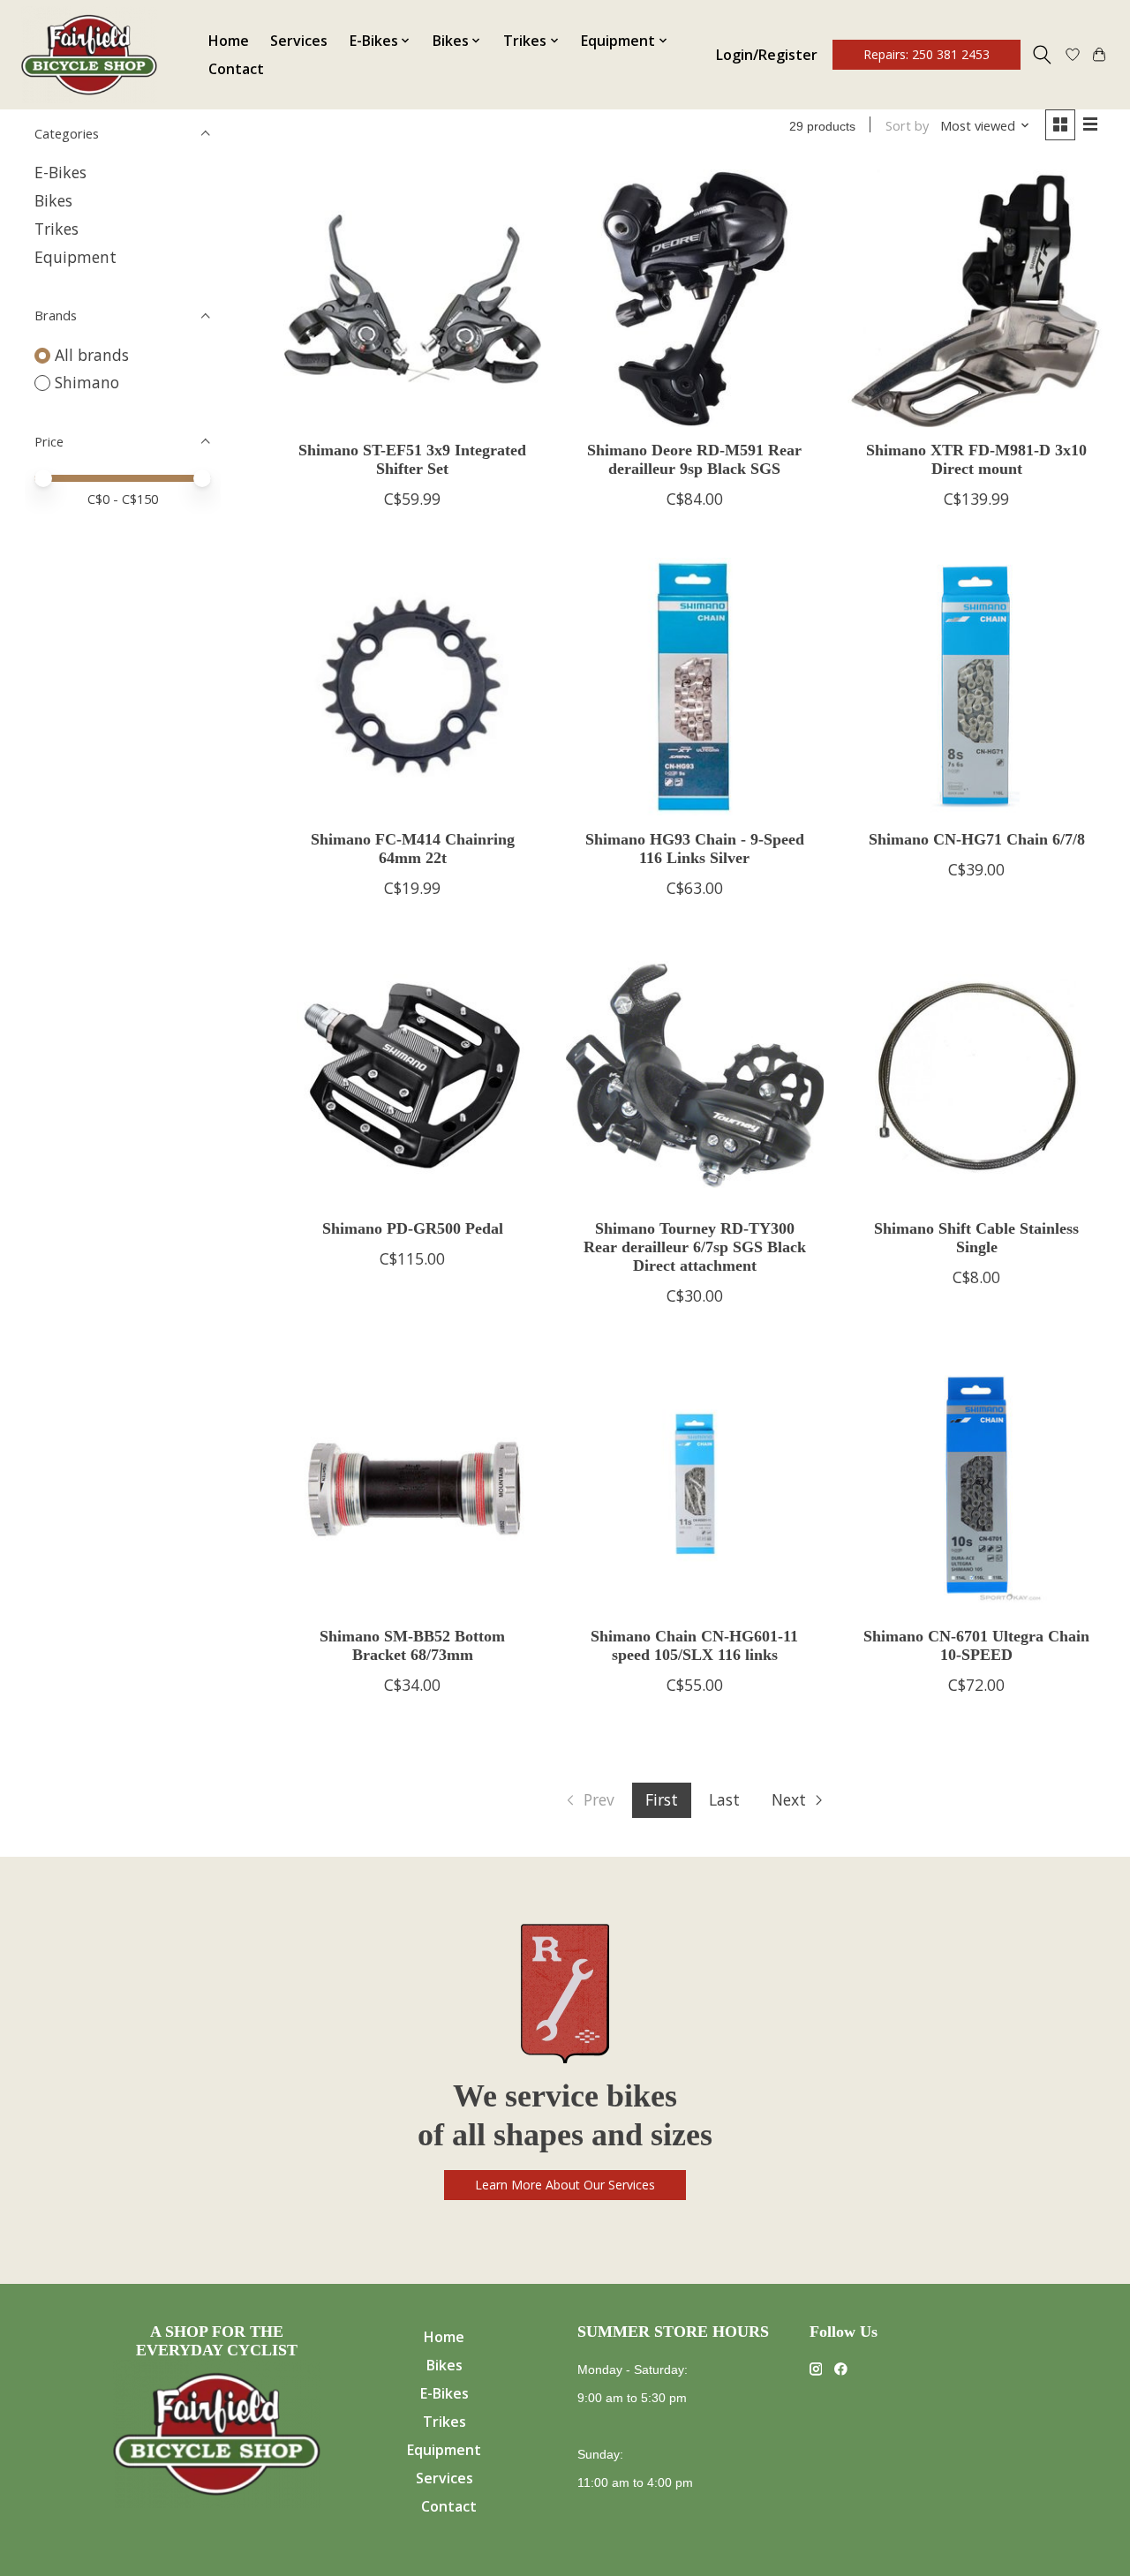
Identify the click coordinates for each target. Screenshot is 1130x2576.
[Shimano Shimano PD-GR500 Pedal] (412, 1076)
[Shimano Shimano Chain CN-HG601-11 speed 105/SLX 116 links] (695, 1483)
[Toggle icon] (1042, 55)
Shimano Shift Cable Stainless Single (976, 1238)
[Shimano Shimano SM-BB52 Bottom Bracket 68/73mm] (412, 1483)
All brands (92, 355)
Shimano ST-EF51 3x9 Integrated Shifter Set (412, 459)
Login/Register (767, 55)
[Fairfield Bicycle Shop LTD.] (89, 55)
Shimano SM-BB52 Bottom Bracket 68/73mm (412, 1645)
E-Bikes (60, 172)
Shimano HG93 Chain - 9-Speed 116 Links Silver (695, 849)
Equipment (75, 257)
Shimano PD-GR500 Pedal (413, 1228)
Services (299, 41)
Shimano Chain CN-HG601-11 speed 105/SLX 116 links (694, 1645)
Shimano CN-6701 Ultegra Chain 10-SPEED (976, 1645)
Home (229, 41)
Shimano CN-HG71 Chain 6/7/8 (977, 839)
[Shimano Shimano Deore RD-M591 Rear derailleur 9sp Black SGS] (695, 298)
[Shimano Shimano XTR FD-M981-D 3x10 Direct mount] (976, 298)
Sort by (907, 125)
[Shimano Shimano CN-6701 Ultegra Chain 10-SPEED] (976, 1483)
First (662, 1799)
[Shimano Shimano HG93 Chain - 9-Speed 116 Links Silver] (695, 687)
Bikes (53, 200)
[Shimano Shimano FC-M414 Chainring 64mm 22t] (412, 687)
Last (724, 1799)
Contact (236, 69)
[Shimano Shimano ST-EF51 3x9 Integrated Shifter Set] (412, 298)
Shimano (87, 382)
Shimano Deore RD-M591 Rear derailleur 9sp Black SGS (694, 459)
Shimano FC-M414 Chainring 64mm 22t (413, 849)
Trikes (56, 229)
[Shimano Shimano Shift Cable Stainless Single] (976, 1076)
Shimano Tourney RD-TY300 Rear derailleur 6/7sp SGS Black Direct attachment (695, 1247)
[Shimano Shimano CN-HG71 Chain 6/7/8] (976, 687)
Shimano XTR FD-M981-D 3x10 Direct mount (976, 459)
